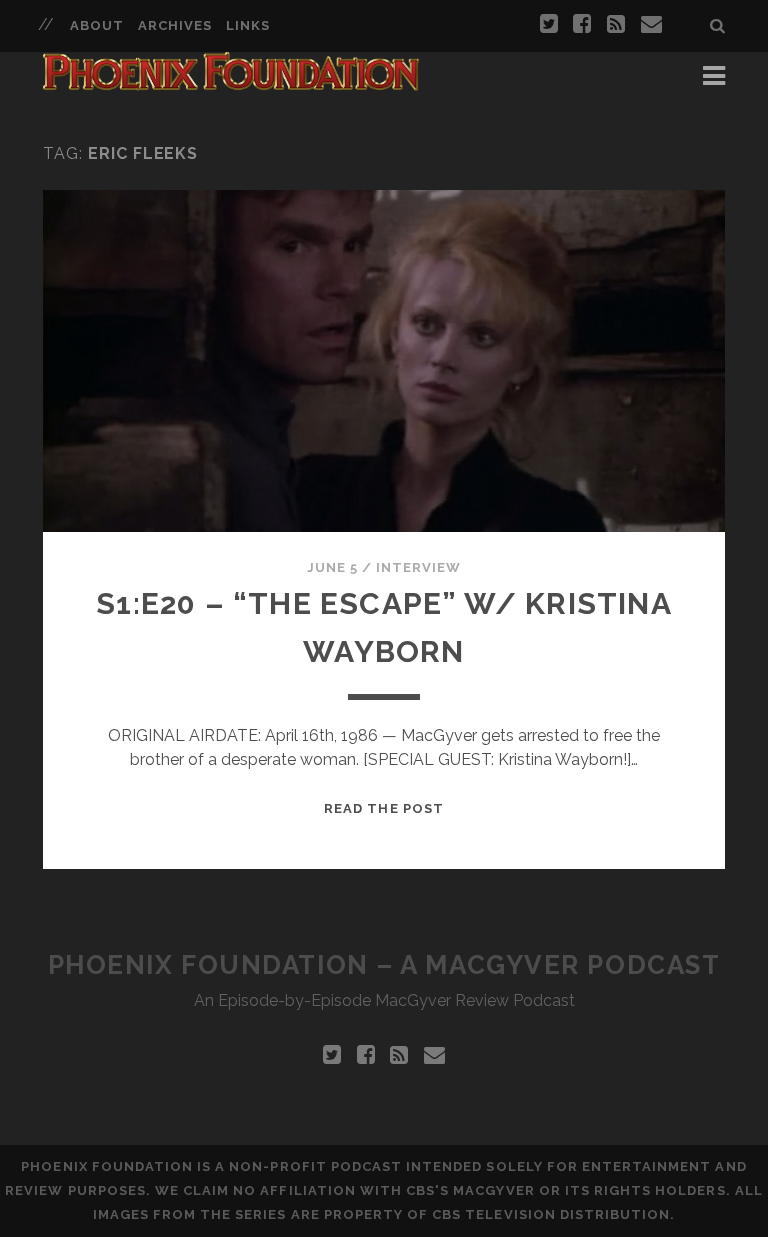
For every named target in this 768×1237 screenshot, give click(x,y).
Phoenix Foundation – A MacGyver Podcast (384, 965)
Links (248, 25)
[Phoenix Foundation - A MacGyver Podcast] (231, 82)
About (97, 25)
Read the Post (384, 808)
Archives (175, 25)
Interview (418, 567)
